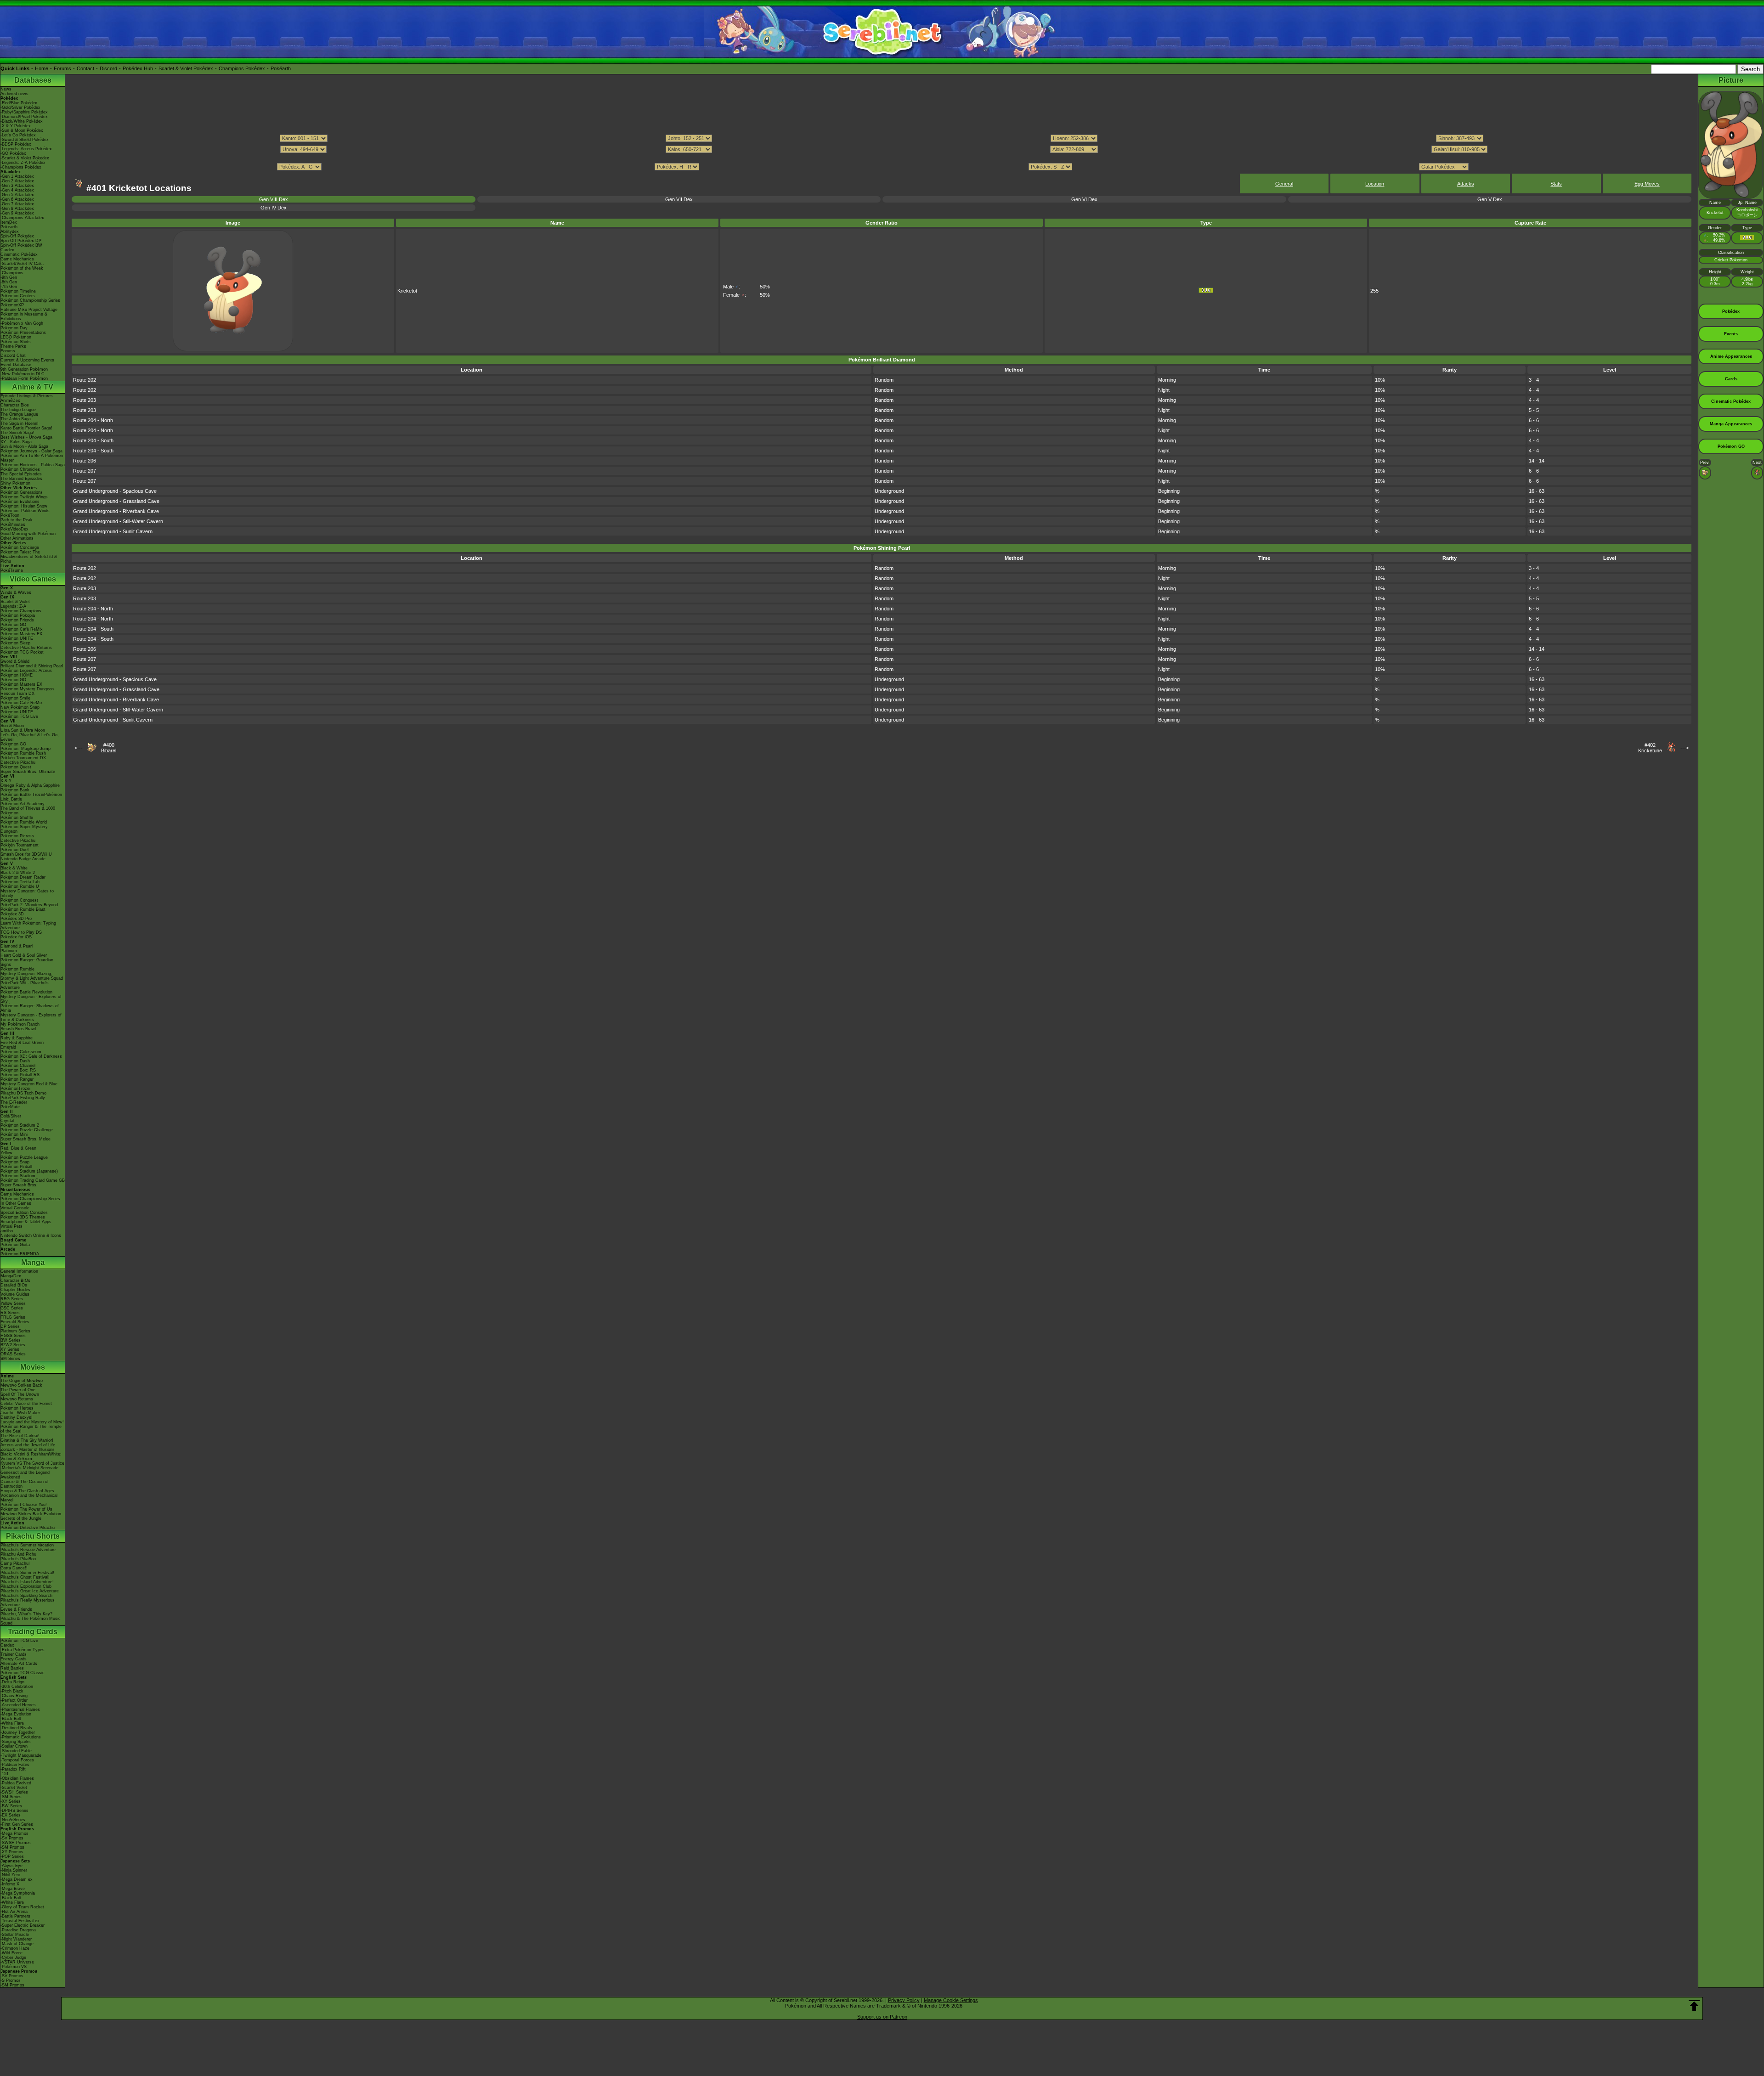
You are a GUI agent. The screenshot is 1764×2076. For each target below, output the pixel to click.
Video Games (33, 579)
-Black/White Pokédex (22, 121)
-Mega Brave (13, 1889)
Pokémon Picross (17, 836)
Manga (33, 1262)
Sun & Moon (12, 726)
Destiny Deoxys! (17, 1417)
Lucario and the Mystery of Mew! (32, 1422)
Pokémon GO (13, 625)
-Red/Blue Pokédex (19, 103)
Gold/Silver (11, 1116)
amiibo (7, 1231)
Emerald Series (15, 1322)
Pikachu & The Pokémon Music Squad (31, 1621)
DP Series (10, 1326)
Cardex (7, 250)
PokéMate (10, 1107)
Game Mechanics (17, 259)
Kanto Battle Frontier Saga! (26, 428)
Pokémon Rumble (17, 969)
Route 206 (85, 461)
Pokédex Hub (138, 68)
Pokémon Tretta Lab (20, 882)
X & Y (6, 781)
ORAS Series (13, 1354)
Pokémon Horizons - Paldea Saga (33, 465)
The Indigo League (18, 410)
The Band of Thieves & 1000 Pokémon (28, 811)
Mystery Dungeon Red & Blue (29, 1084)
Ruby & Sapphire (17, 1038)
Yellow (6, 1153)
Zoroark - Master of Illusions (28, 1450)
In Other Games (16, 1203)
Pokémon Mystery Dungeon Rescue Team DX (27, 691)
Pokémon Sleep (15, 643)
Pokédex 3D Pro (16, 919)
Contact (85, 68)
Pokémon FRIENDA (20, 1254)
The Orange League (19, 414)
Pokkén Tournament (20, 845)
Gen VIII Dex (274, 199)
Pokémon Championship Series (30, 300)
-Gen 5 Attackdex (17, 195)
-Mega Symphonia (18, 1893)
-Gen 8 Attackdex (17, 209)
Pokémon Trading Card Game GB (33, 1180)
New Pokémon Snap (20, 707)
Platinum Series (15, 1331)
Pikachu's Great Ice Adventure (30, 1591)
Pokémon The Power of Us (26, 1509)
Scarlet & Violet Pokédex (186, 68)
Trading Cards (33, 1632)
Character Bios (15, 405)
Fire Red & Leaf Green (22, 1043)
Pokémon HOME (17, 675)
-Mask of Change (17, 1944)
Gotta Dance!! (14, 1568)
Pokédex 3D (12, 914)
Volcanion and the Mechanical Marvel (29, 1498)
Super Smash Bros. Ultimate (28, 772)
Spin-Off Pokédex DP (21, 241)
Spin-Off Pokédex (17, 236)
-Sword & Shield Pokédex (25, 140)
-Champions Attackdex (22, 218)
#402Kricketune (1650, 748)
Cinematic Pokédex (19, 254)
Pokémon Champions (21, 611)
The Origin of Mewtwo (22, 1381)
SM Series (10, 1359)
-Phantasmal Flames (20, 1709)
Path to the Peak (17, 520)
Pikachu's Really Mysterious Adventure (28, 1602)
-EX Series (11, 1815)
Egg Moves (1647, 184)
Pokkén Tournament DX (23, 758)
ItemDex (9, 222)
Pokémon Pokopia (18, 615)
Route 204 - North (93, 420)
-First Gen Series (17, 1824)
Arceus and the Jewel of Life (28, 1445)
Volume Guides (15, 1294)
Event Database (16, 365)
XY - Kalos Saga (16, 442)
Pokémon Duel (14, 850)
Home (42, 68)
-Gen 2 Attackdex (17, 181)
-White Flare (12, 1723)
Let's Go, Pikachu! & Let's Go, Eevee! (30, 737)
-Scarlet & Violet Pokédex (25, 158)
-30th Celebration (17, 1687)
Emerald (8, 1047)
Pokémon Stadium (18, 1176)
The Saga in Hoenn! (20, 423)
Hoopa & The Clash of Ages (27, 1491)
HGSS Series (13, 1336)
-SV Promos (12, 1838)
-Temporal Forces (17, 1760)
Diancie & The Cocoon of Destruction (25, 1484)
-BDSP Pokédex (16, 144)
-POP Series (12, 1856)
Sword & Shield (15, 661)
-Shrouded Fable (16, 1751)
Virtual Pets (11, 1226)
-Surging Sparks (16, 1742)
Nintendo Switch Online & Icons (31, 1235)
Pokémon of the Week (22, 268)
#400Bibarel (109, 748)
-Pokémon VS (14, 1967)
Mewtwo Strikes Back (21, 1385)
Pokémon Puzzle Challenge (27, 1130)
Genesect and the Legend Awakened (25, 1475)
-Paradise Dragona (18, 1930)
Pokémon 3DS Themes (23, 1217)
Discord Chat (13, 355)
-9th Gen (9, 277)
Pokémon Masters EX (21, 634)
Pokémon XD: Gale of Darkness (31, 1056)
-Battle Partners (15, 1916)
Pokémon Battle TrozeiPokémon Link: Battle (31, 797)
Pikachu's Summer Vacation (27, 1545)
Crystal (7, 1121)
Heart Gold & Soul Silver (24, 955)
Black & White (14, 868)
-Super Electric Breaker (23, 1925)
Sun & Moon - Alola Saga (24, 446)
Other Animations (17, 538)
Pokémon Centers (18, 296)
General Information (19, 1271)
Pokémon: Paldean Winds (25, 511)
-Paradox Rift (13, 1769)
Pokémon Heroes (17, 1408)
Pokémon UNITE (17, 638)
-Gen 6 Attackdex (17, 199)
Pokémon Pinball (16, 1167)
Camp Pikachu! (15, 1563)
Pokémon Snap (15, 1162)
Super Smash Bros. (19, 1185)
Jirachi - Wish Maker (20, 1413)
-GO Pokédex (13, 153)
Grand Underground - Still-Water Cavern (118, 521)
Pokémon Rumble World (24, 822)
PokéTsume (12, 570)
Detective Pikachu (18, 762)
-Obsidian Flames (17, 1778)
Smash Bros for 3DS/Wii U (26, 854)
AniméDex (10, 401)
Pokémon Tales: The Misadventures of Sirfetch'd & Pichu (29, 557)
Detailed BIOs (14, 1285)
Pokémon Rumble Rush (23, 753)
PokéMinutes (13, 525)
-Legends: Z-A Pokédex (23, 163)
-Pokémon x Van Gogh (22, 323)
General (1284, 184)
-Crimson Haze (15, 1948)
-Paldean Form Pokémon (24, 378)
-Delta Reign (12, 1682)
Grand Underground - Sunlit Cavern (113, 531)
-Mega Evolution (16, 1714)
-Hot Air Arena (14, 1912)
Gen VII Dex (679, 199)
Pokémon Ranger (17, 1079)
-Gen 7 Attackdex (17, 204)
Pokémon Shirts (16, 342)
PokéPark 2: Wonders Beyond (29, 905)
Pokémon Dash (15, 1061)
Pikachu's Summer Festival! (27, 1573)
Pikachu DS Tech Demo (23, 1093)
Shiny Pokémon (15, 483)
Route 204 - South (93, 440)
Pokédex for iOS (16, 937)
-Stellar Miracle (15, 1935)
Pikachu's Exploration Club (26, 1586)
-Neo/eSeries (13, 1820)
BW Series (11, 1340)
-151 (5, 1774)
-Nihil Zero (10, 1875)
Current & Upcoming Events (27, 360)
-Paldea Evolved (16, 1783)
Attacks (1466, 184)
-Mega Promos (14, 1833)
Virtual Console (15, 1208)
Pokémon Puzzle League (24, 1157)
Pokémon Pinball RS (20, 1075)
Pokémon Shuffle (17, 818)
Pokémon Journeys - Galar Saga (31, 451)
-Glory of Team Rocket (22, 1907)
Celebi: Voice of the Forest (26, 1404)
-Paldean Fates (15, 1765)
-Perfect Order (14, 1700)
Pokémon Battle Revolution (26, 992)
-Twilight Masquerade (21, 1755)
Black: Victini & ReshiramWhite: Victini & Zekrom (31, 1456)
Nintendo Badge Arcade (23, 859)
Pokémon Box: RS (18, 1070)
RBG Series (12, 1299)
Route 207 (85, 471)
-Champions (12, 273)
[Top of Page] (1694, 2006)
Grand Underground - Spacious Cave (115, 491)
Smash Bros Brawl (18, 1029)
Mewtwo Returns (17, 1399)
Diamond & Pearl (17, 946)
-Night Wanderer (16, 1939)
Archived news (14, 94)
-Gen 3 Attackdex (17, 186)
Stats (1556, 184)
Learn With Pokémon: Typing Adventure (28, 925)
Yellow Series (13, 1303)
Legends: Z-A (13, 606)
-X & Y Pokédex (16, 126)
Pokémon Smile (15, 698)
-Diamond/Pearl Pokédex (24, 117)
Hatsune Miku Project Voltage (29, 310)
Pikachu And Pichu (18, 1554)
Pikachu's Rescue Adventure (28, 1550)
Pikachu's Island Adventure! (27, 1582)
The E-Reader (14, 1102)
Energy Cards (14, 1659)
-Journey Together (18, 1732)
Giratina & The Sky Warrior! (27, 1440)
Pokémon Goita (15, 1245)
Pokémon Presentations (23, 333)
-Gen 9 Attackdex (17, 213)
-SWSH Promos (16, 1843)
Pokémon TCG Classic (23, 1673)
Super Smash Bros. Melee (25, 1139)
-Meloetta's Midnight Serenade (29, 1468)
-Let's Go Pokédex (18, 135)
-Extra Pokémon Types (23, 1650)
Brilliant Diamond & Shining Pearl (32, 666)
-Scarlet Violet (14, 1788)
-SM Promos (12, 1847)
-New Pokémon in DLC (23, 374)
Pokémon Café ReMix (22, 629)
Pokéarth (281, 68)
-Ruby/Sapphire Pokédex (24, 112)
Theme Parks (13, 346)
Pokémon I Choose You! (24, 1505)
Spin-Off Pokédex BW (21, 245)
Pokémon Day (14, 328)
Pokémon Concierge (20, 547)
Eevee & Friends (16, 1609)
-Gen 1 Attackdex (17, 176)
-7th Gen (9, 287)
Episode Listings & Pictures (27, 396)
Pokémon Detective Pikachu (28, 1528)
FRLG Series (13, 1317)
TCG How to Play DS (21, 932)
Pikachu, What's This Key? (26, 1614)
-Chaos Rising (14, 1696)
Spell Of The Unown (20, 1394)
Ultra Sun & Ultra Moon (23, 730)
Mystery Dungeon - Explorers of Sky (31, 999)
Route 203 (85, 400)
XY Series (10, 1349)
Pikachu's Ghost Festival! (25, 1577)
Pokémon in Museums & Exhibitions (24, 316)
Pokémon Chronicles (20, 469)
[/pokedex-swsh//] (882, 158)
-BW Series (11, 1806)
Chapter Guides (15, 1290)
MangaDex (11, 1276)
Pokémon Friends (17, 620)
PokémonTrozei (15, 1089)
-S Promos (11, 1980)
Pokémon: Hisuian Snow (24, 506)
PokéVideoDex (14, 529)
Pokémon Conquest (19, 900)
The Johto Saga (16, 419)
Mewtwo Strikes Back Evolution (31, 1514)
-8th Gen (9, 282)
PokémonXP (12, 305)
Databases (33, 80)
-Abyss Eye (11, 1866)
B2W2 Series (13, 1345)
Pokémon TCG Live (19, 716)
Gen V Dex (1490, 199)
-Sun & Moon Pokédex (22, 130)
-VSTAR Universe (17, 1962)
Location (1375, 184)
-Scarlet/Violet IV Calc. (22, 264)
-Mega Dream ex (17, 1879)
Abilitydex (10, 231)
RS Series (10, 1313)
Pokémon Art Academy (23, 804)
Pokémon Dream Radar (23, 877)
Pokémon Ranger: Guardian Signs (27, 962)
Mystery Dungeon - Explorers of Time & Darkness (31, 1017)
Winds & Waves (16, 592)
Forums (62, 68)
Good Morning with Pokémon (28, 534)
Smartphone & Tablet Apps (26, 1222)
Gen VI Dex (1084, 199)
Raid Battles (12, 1668)
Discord (108, 68)
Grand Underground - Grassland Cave (116, 501)
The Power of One (18, 1390)
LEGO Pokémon (16, 337)
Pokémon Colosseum (21, 1052)
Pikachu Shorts (33, 1536)
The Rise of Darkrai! (20, 1436)
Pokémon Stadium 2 (20, 1125)
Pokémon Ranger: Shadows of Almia (30, 1008)
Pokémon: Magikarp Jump (25, 749)
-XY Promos (12, 1852)
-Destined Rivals (16, 1728)
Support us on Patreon (882, 2017)
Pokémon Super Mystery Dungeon (24, 829)
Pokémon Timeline (18, 291)
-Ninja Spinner (14, 1870)
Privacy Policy (904, 2000)
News (6, 89)
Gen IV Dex (274, 208)
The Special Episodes (21, 474)
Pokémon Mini (14, 1134)
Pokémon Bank (15, 790)
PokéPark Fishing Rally (23, 1098)
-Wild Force (11, 1953)
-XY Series (11, 1801)
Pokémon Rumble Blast (23, 909)
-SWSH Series (14, 1792)
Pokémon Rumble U (20, 886)
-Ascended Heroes (18, 1705)
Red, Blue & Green (18, 1148)
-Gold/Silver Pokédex (20, 107)
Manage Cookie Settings (951, 2000)
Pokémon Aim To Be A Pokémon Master (32, 458)
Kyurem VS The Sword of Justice (32, 1463)
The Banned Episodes (21, 479)
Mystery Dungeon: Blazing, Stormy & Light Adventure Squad (32, 976)
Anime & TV (33, 387)
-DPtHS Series (14, 1811)
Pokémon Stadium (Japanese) (29, 1171)
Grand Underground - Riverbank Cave (116, 511)
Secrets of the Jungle (21, 1518)
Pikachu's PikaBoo (18, 1559)
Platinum (9, 951)
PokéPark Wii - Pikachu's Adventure (25, 985)
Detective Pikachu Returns (26, 648)
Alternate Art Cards (19, 1664)
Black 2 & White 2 (18, 873)
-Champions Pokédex (21, 167)
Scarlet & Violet (15, 602)
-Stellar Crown (14, 1746)
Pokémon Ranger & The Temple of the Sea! (31, 1429)
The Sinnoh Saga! (17, 433)
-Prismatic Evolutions (21, 1737)
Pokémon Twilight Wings (24, 497)
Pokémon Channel (18, 1066)
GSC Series (12, 1308)
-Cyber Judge (13, 1958)
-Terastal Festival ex (20, 1921)
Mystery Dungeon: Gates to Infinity (27, 893)
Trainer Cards (14, 1654)
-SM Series (11, 1797)
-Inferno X (10, 1884)
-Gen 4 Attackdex (17, 190)
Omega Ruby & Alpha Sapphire (30, 785)
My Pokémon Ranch (20, 1024)
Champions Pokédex (242, 68)
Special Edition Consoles (24, 1213)
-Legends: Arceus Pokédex (26, 149)
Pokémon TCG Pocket (22, 652)
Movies (33, 1367)
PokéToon (10, 515)
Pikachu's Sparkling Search (26, 1596)
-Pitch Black (12, 1691)
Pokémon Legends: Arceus (26, 671)
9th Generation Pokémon (24, 369)
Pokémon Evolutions (20, 502)
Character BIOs (15, 1281)
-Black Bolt (11, 1719)
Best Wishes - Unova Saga (26, 437)
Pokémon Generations (22, 492)
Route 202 (85, 380)
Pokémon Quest (16, 767)
